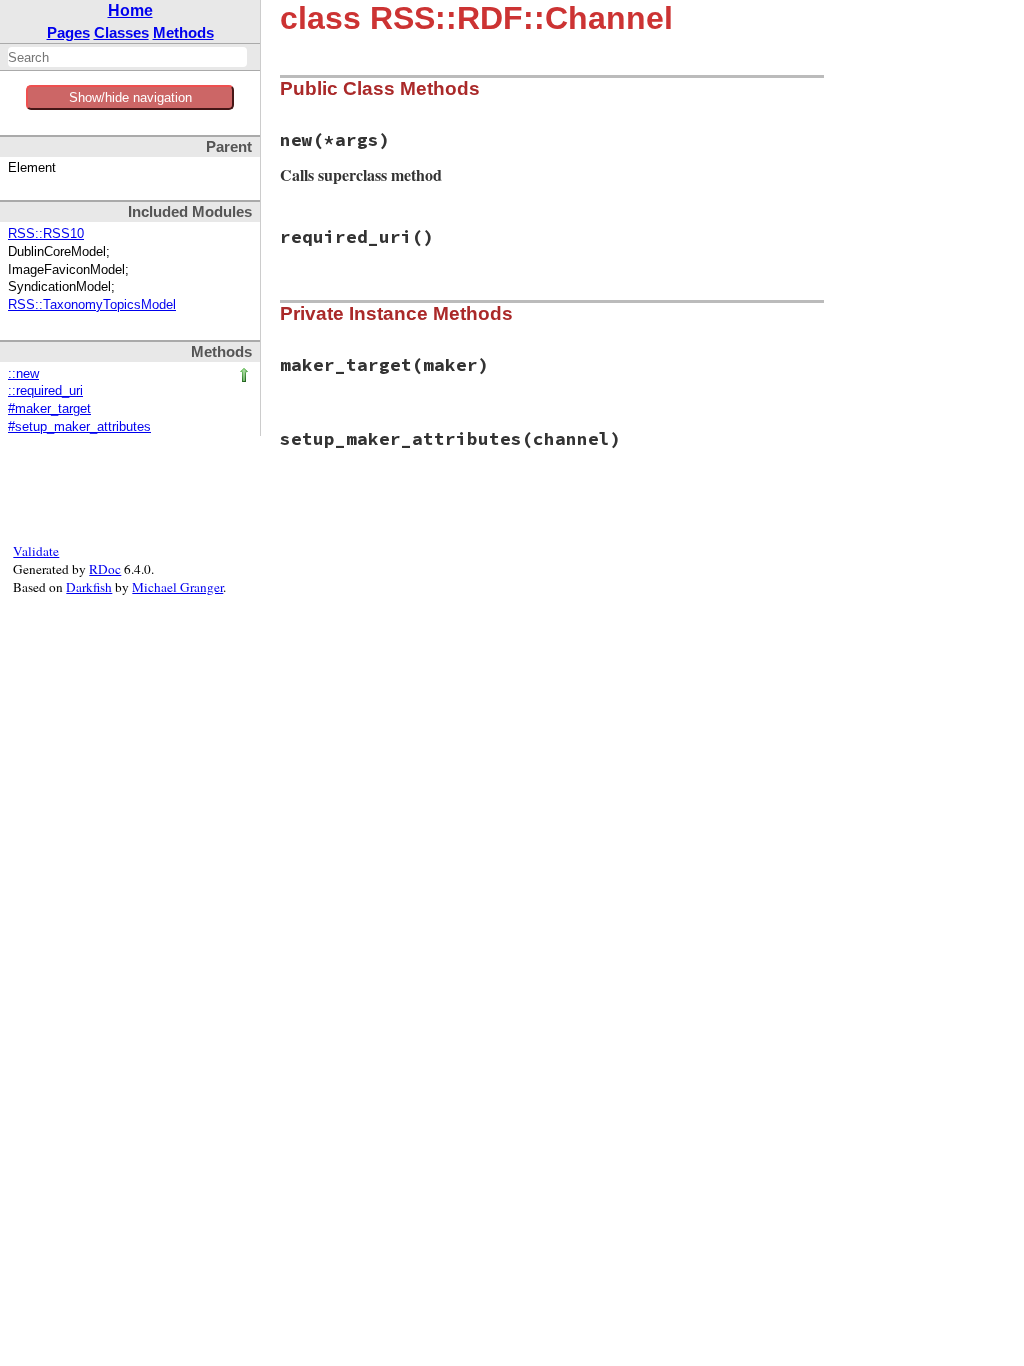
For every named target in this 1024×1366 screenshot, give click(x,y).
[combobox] (127, 57)
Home (130, 10)
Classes (121, 32)
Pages (68, 32)
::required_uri (45, 391)
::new (23, 374)
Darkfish (89, 587)
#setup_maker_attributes (79, 427)
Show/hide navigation (130, 97)
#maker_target (49, 409)
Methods (183, 32)
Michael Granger (177, 587)
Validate (36, 551)
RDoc (105, 569)
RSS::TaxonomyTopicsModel (92, 305)
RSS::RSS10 (46, 234)
